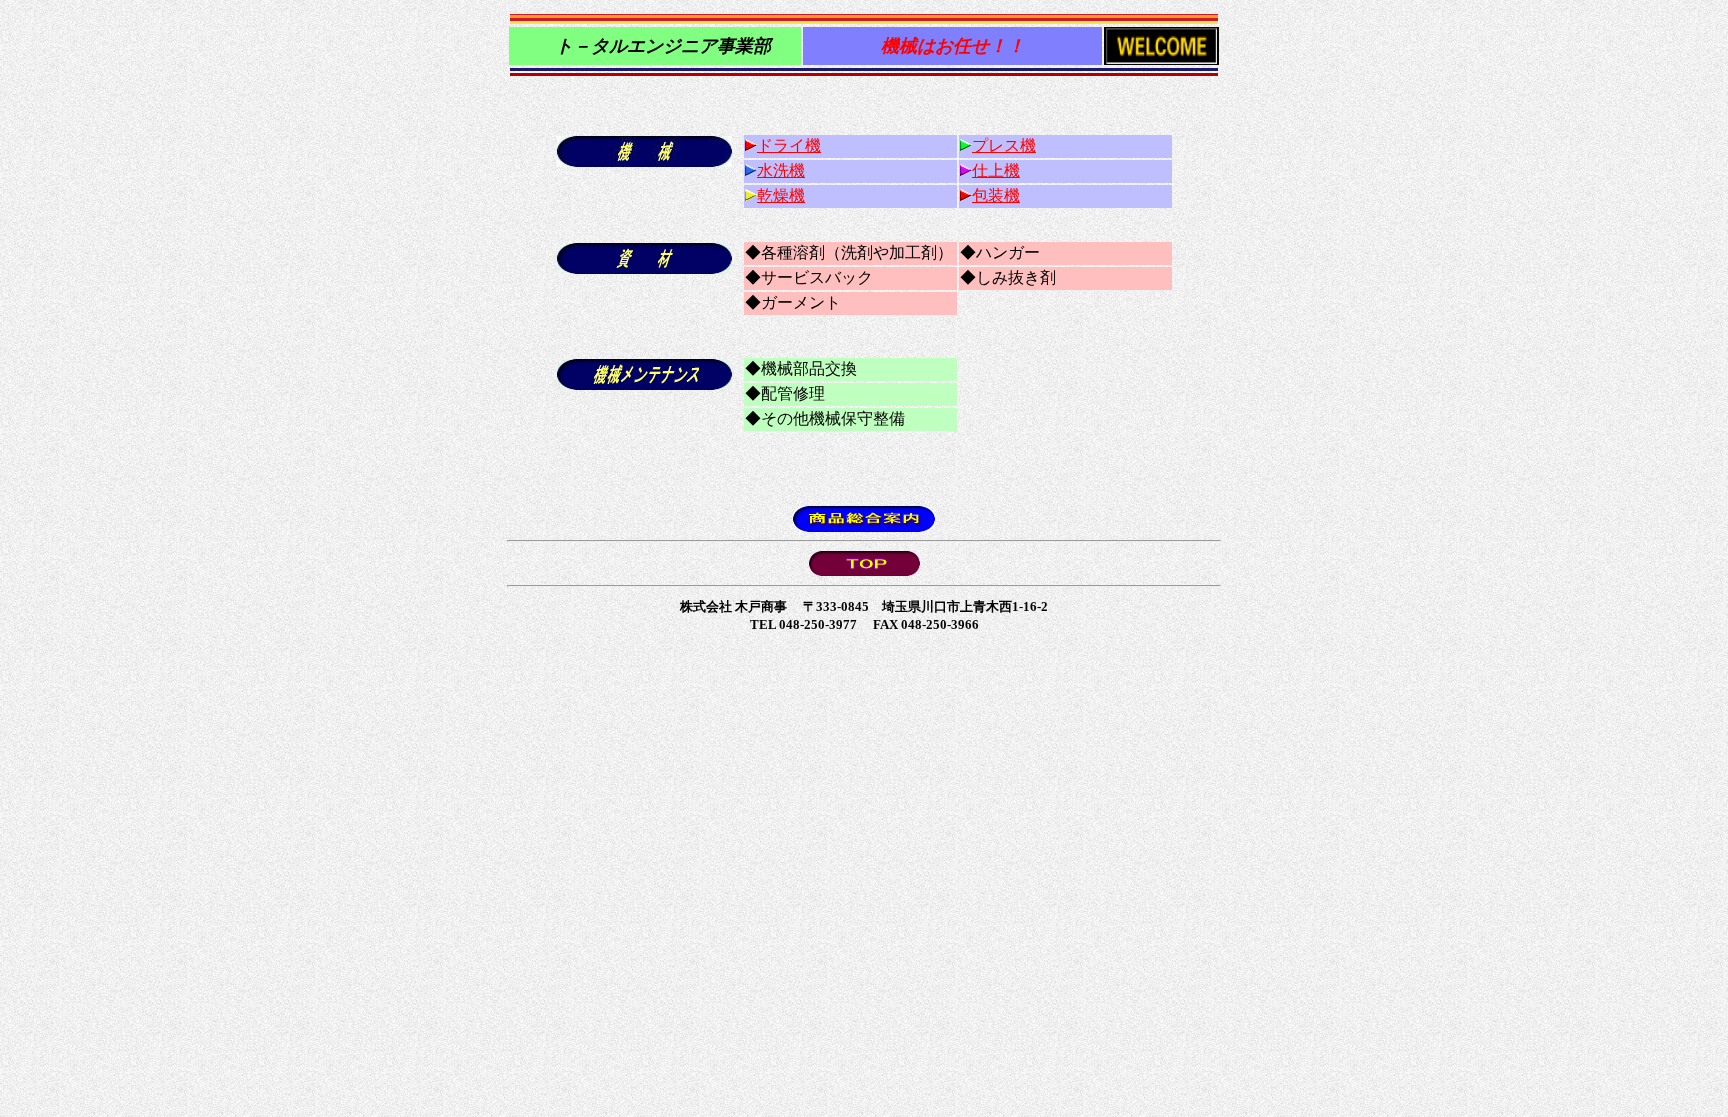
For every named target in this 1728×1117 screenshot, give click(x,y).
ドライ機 (789, 145)
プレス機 (1004, 145)
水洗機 (781, 170)
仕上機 (996, 170)
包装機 (996, 195)
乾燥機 (781, 195)
